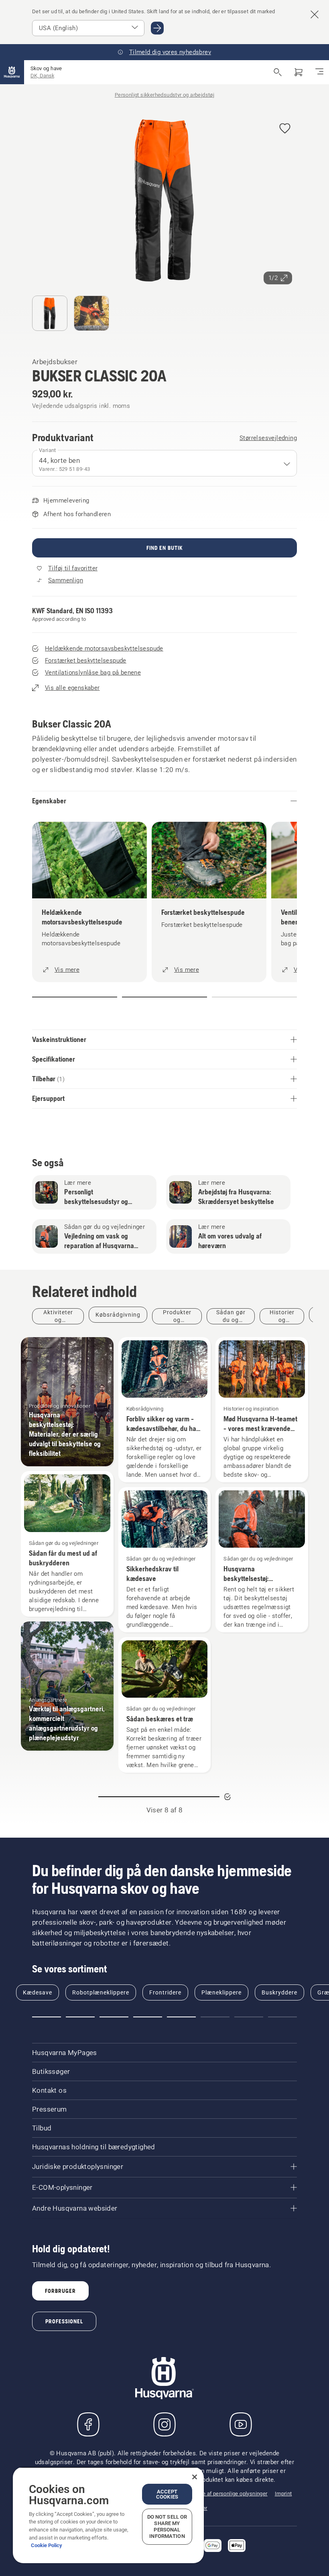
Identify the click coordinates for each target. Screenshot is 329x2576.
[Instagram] (164, 2424)
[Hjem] (12, 72)
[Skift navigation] (319, 72)
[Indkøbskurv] (299, 72)
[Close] (195, 2477)
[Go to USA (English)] (157, 28)
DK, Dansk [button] (42, 76)
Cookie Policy (47, 2545)
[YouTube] (241, 2424)
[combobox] (164, 463)
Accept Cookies (167, 2494)
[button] (285, 129)
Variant (48, 450)
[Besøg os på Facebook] (88, 2424)
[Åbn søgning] (278, 72)
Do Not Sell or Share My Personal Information (167, 2526)
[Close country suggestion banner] (315, 14)
